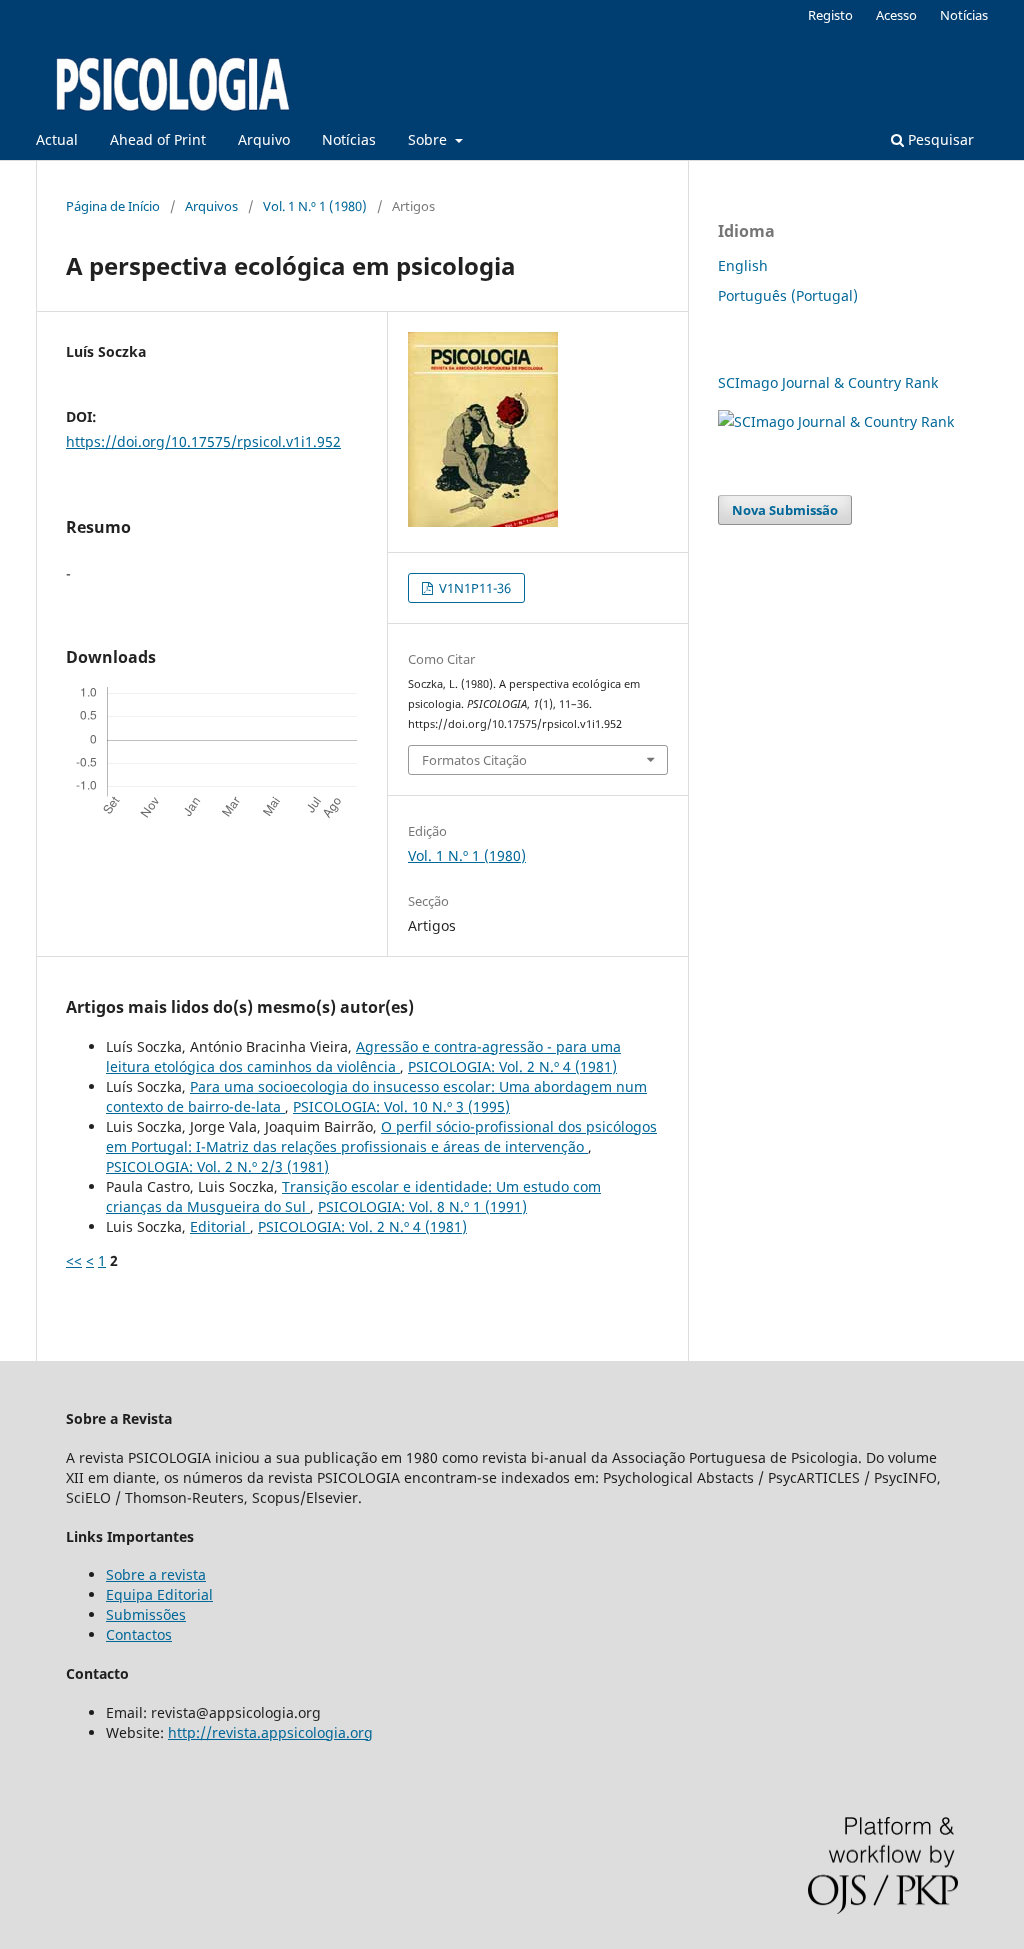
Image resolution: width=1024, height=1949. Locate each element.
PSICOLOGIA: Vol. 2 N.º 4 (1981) (512, 1066)
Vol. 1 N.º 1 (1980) (315, 206)
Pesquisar (939, 139)
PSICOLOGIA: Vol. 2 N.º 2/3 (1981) (217, 1166)
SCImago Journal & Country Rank (828, 382)
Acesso (896, 15)
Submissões (146, 1614)
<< (74, 1260)
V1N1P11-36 (473, 588)
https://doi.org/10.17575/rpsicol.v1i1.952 (203, 441)
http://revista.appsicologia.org (270, 1732)
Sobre (429, 139)
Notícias (349, 139)
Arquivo (264, 139)
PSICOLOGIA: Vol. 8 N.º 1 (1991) (422, 1206)
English (743, 265)
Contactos (139, 1634)
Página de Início (113, 206)
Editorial (220, 1226)
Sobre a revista (156, 1574)
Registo (830, 15)
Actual (57, 139)
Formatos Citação (474, 760)
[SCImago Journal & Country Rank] (836, 421)
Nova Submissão (785, 510)
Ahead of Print (158, 139)
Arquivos (211, 206)
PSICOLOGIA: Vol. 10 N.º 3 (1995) (401, 1106)
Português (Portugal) (788, 295)
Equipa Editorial (159, 1594)
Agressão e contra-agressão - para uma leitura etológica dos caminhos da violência (363, 1056)
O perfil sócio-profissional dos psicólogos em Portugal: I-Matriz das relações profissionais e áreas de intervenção (381, 1136)
